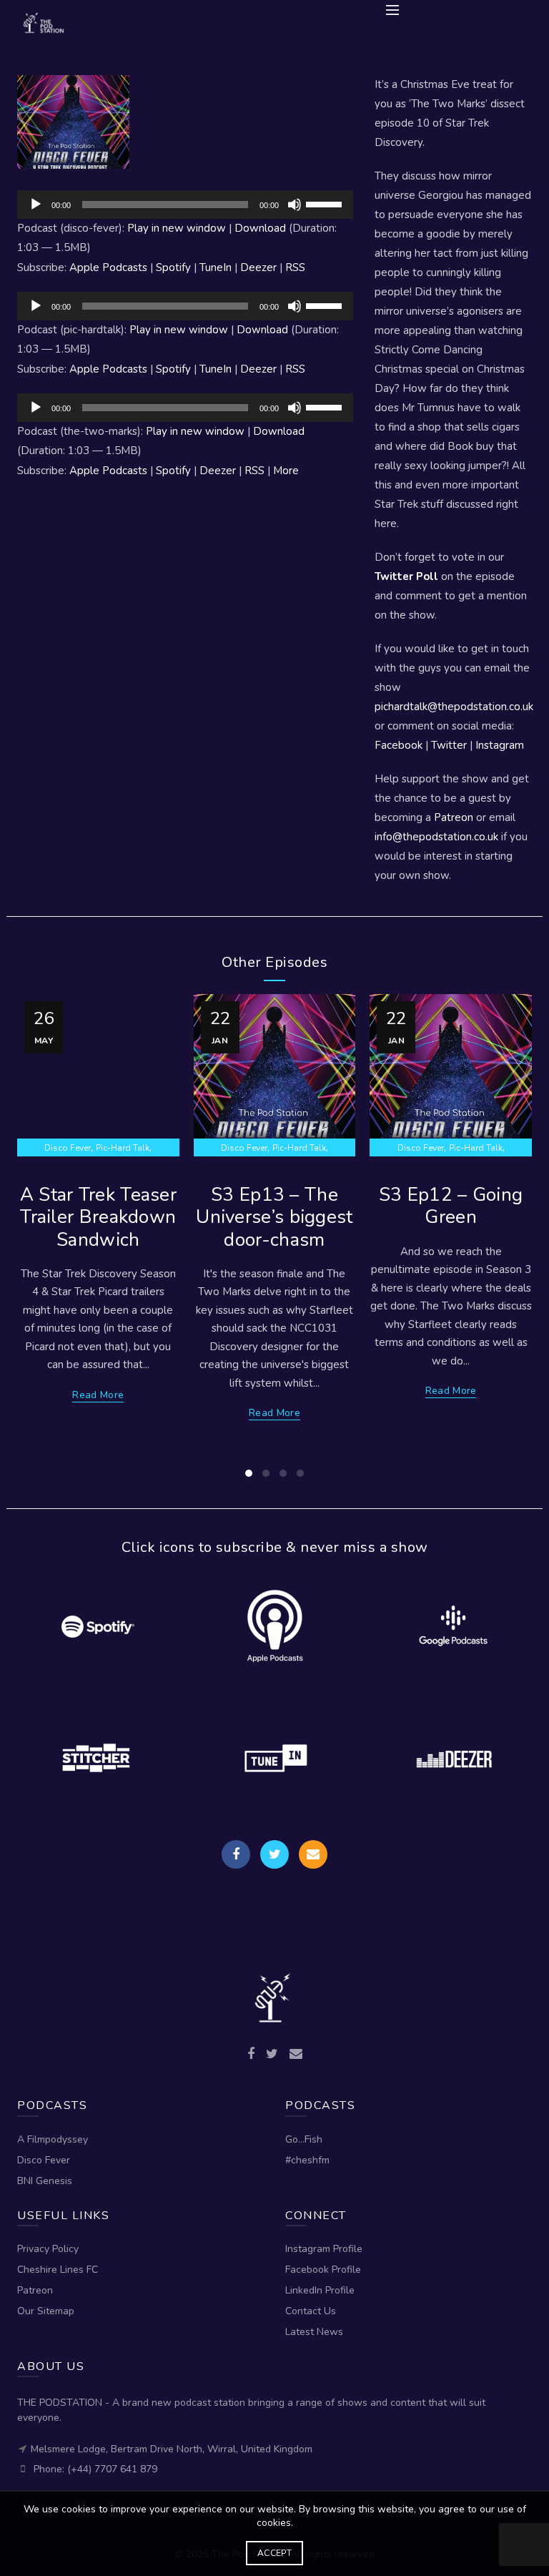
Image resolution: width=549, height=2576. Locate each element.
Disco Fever (68, 1148)
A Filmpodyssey (53, 2139)
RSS (295, 267)
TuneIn (216, 267)
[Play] (36, 205)
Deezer (258, 267)
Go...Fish (304, 2139)
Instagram (500, 745)
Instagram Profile (324, 2249)
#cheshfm (307, 2160)
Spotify (173, 267)
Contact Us (311, 2311)
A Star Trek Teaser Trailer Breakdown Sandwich (98, 1217)
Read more (98, 1395)
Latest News (314, 2332)
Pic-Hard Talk (123, 1148)
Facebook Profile (323, 2270)
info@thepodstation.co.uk (436, 837)
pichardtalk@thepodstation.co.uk (454, 707)
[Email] (313, 1854)
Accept (274, 2553)
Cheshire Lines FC (58, 2270)
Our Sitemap (46, 2311)
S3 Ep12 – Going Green (451, 1206)
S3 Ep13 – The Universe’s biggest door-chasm (274, 1217)
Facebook (399, 745)
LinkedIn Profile (320, 2290)
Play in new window (177, 228)
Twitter (449, 745)
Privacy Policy (48, 2249)
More (286, 471)
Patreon (454, 817)
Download (260, 228)
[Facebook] (236, 1854)
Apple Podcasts (108, 267)
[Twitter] (274, 1854)
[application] (185, 205)
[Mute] (295, 205)
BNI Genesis (45, 2181)
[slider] (326, 203)
